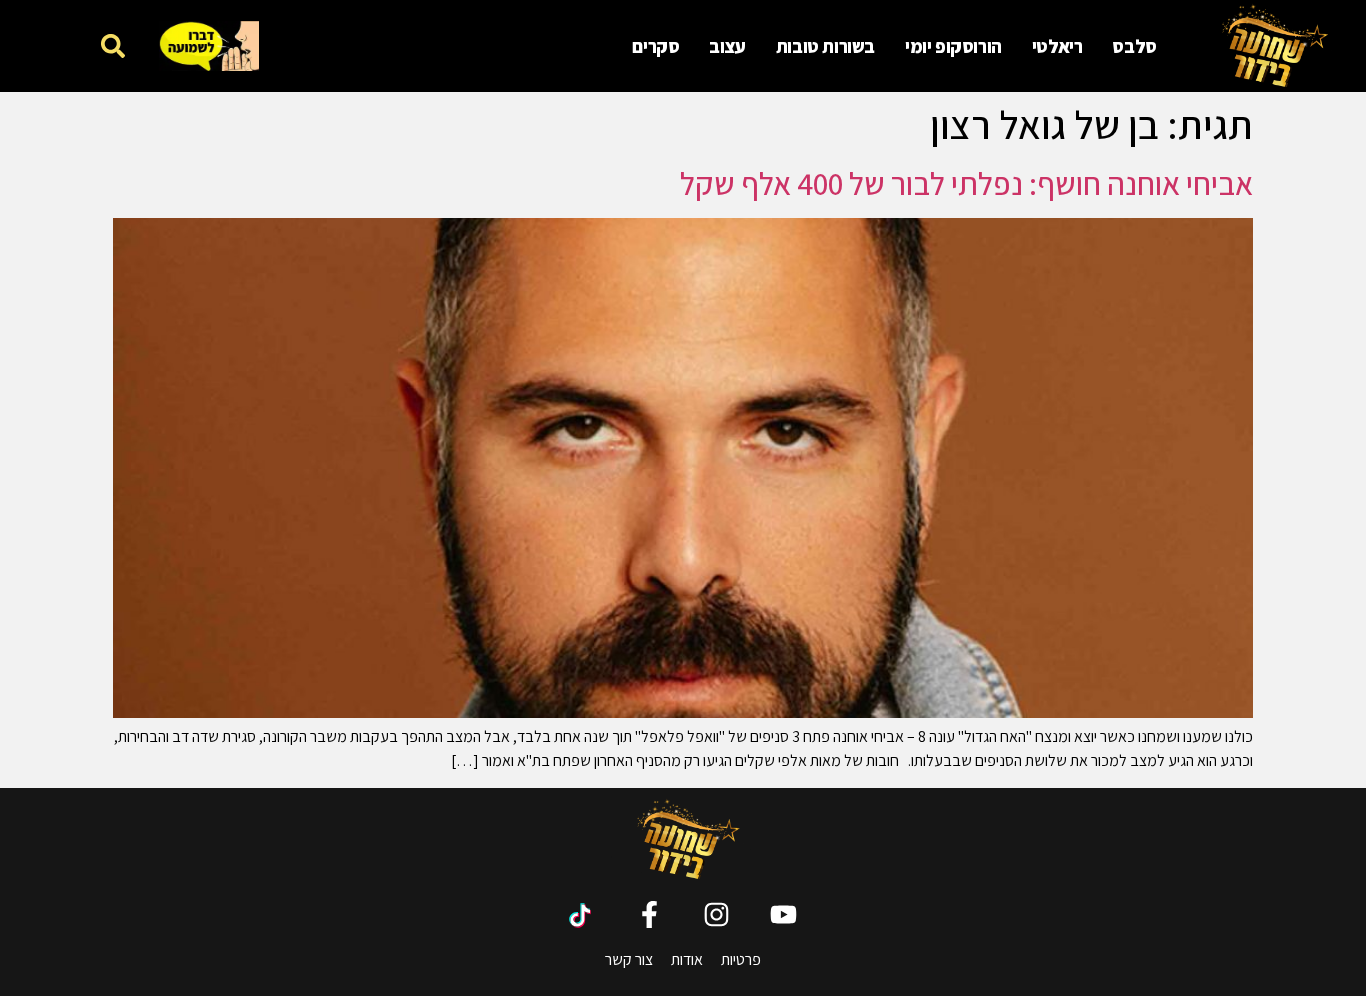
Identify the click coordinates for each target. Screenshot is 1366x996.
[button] (112, 45)
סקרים (655, 46)
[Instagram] (716, 914)
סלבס (1134, 46)
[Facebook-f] (649, 914)
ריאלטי (1057, 46)
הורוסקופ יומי (953, 46)
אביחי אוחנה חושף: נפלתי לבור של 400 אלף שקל (966, 183)
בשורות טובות (825, 46)
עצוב (727, 46)
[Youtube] (783, 914)
